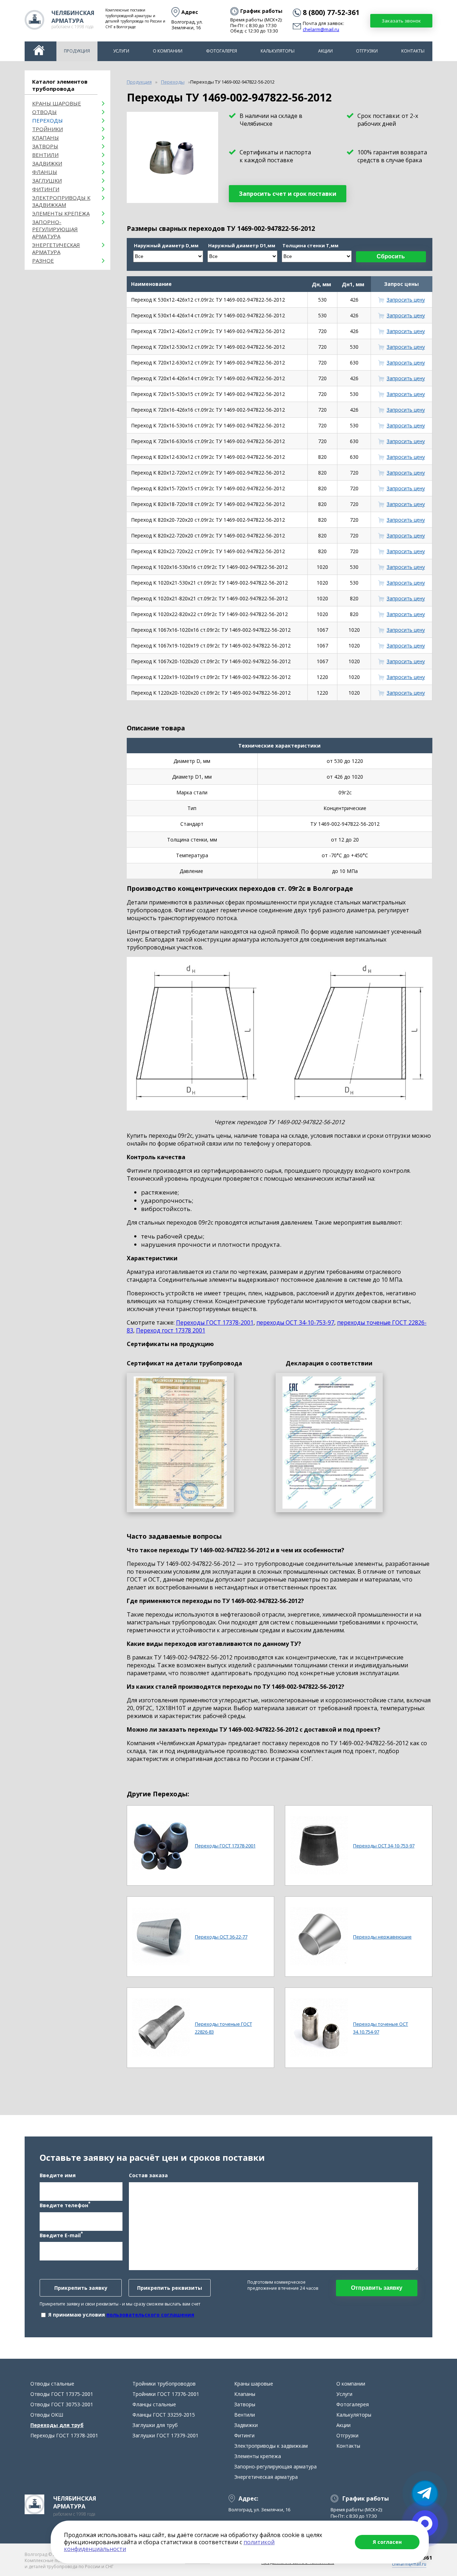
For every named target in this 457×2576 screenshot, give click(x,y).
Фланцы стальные (154, 2404)
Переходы (47, 120)
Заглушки (47, 180)
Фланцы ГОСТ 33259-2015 (164, 2415)
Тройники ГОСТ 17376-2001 (166, 2394)
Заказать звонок (401, 21)
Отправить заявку (377, 2288)
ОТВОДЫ (44, 112)
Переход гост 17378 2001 (171, 1330)
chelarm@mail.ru (321, 30)
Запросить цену (406, 300)
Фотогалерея (222, 51)
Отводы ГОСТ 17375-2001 (62, 2394)
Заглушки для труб (155, 2425)
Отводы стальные (52, 2384)
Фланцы (45, 172)
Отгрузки (367, 51)
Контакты (413, 51)
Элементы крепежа (61, 213)
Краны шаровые (57, 103)
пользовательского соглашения (150, 2315)
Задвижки (47, 163)
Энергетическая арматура (56, 248)
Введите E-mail (61, 2235)
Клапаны (46, 138)
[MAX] (425, 2523)
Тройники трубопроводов (164, 2384)
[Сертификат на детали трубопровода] (180, 1443)
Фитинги (46, 189)
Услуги (121, 51)
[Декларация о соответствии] (329, 1443)
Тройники (47, 129)
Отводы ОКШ (47, 2415)
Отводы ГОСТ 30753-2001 (62, 2404)
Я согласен (387, 2542)
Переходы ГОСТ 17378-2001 (215, 1322)
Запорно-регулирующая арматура (55, 229)
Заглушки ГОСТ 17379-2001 (165, 2435)
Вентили (45, 155)
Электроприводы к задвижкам (61, 201)
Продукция (77, 51)
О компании (168, 51)
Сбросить (391, 256)
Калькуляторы (278, 51)
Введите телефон (65, 2205)
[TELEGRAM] (425, 2493)
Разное (43, 260)
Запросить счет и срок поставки (288, 194)
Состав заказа (148, 2175)
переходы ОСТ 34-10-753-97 (295, 1322)
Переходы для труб (57, 2425)
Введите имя (58, 2175)
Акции (325, 51)
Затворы (45, 146)
